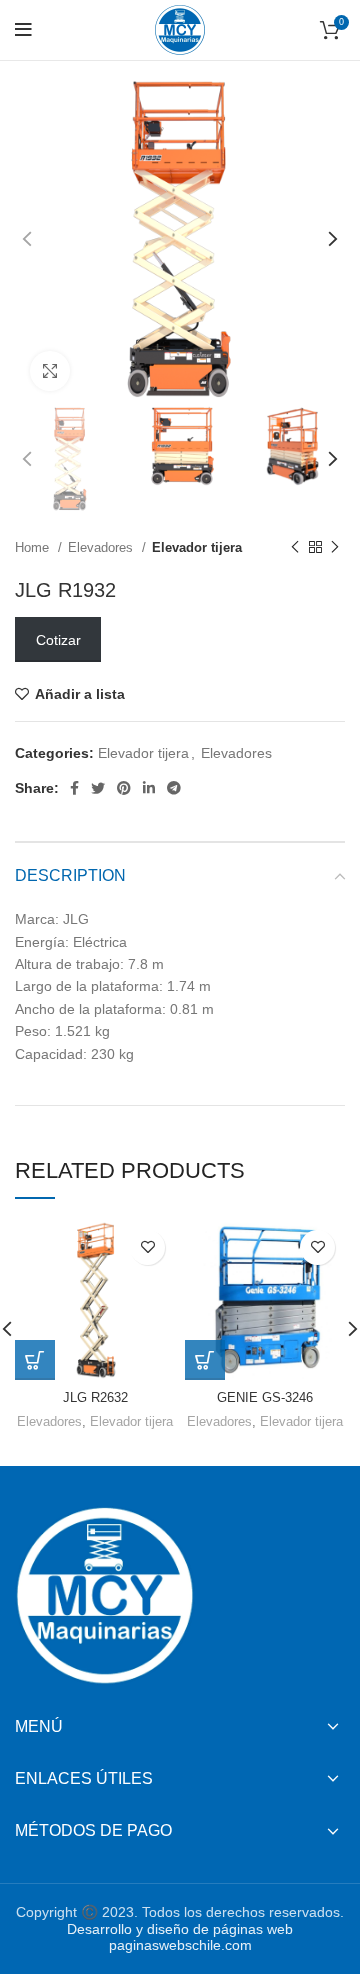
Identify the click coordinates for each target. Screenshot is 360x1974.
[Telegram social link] (174, 788)
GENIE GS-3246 (265, 1398)
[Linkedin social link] (149, 788)
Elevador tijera (197, 547)
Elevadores (102, 547)
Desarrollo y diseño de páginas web (180, 1929)
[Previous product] (295, 548)
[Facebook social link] (74, 788)
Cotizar (58, 640)
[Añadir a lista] (147, 1247)
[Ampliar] (50, 371)
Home (34, 547)
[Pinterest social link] (124, 788)
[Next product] (335, 548)
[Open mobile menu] (23, 30)
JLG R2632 (95, 1398)
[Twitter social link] (98, 788)
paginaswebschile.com (180, 1945)
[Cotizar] (35, 1360)
